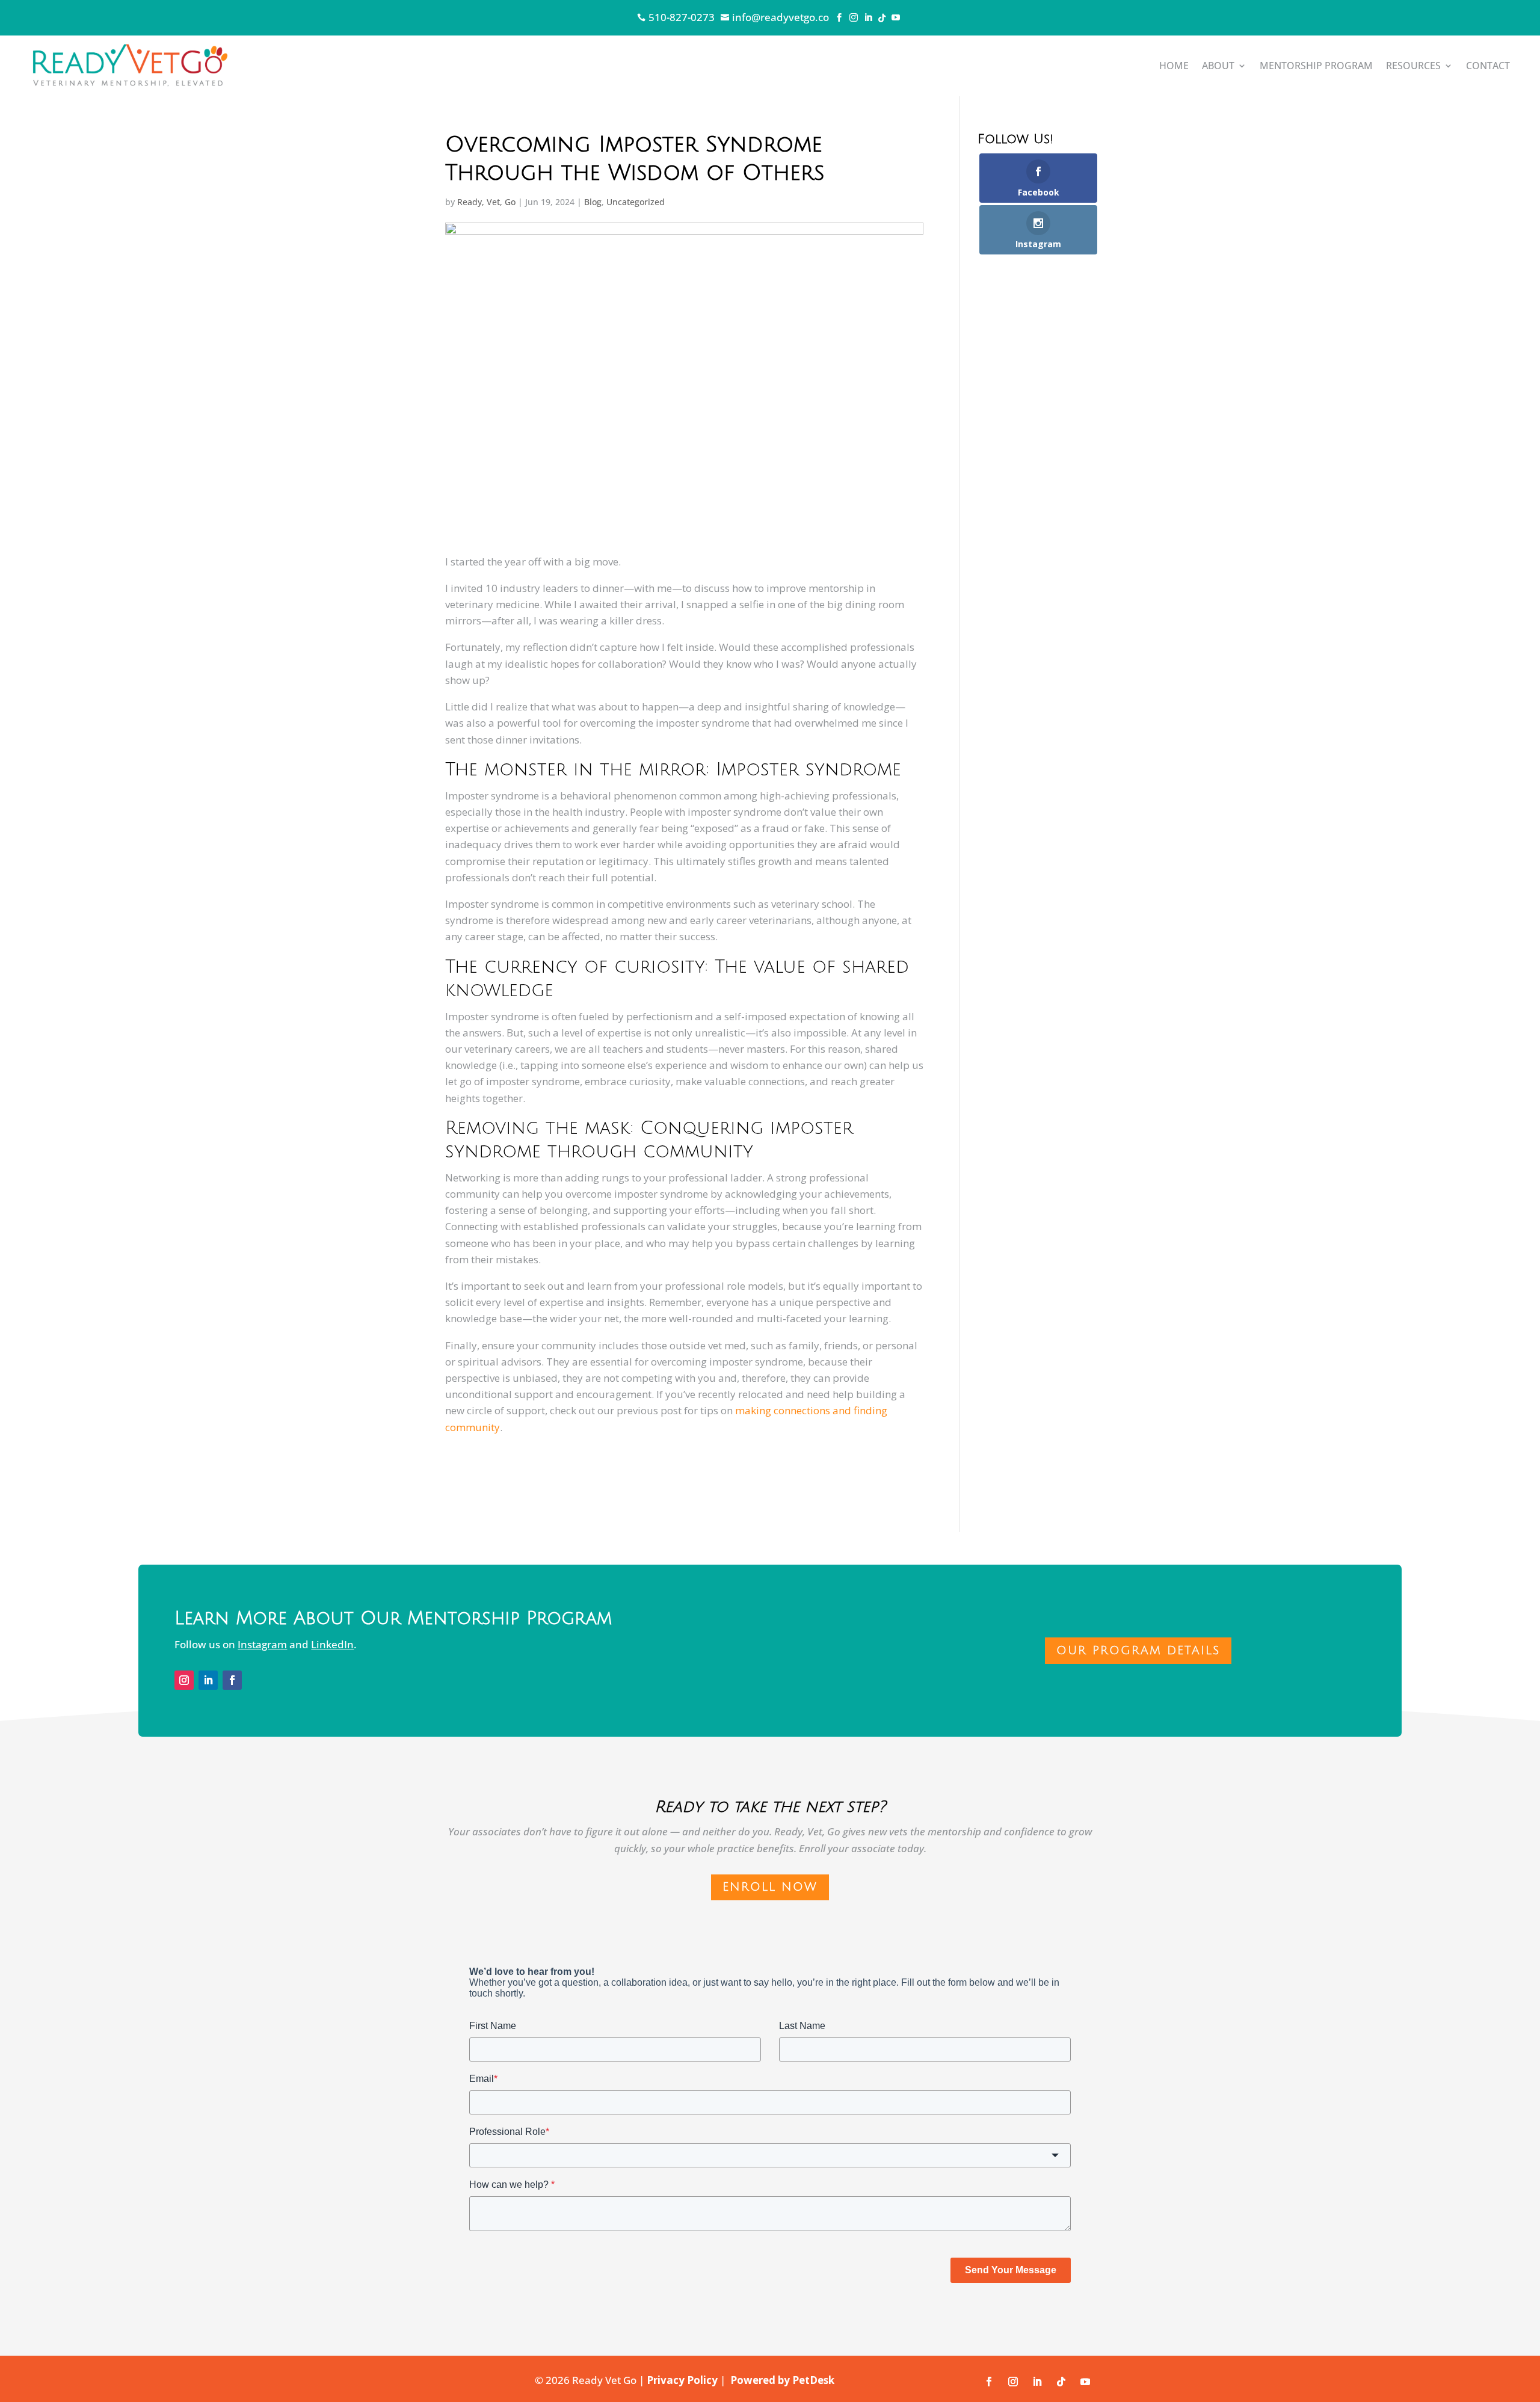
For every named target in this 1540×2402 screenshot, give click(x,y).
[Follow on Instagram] (184, 1680)
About (1218, 66)
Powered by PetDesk (782, 2380)
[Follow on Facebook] (232, 1680)
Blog (593, 202)
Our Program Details (1138, 1651)
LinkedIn (332, 1644)
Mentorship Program (1316, 66)
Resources (1413, 66)
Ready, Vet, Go (486, 202)
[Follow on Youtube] (1085, 2382)
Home (1174, 66)
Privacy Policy (682, 2380)
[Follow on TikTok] (1061, 2382)
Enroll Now (770, 1887)
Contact (1488, 66)
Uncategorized (636, 202)
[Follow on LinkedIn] (208, 1680)
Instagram (262, 1644)
